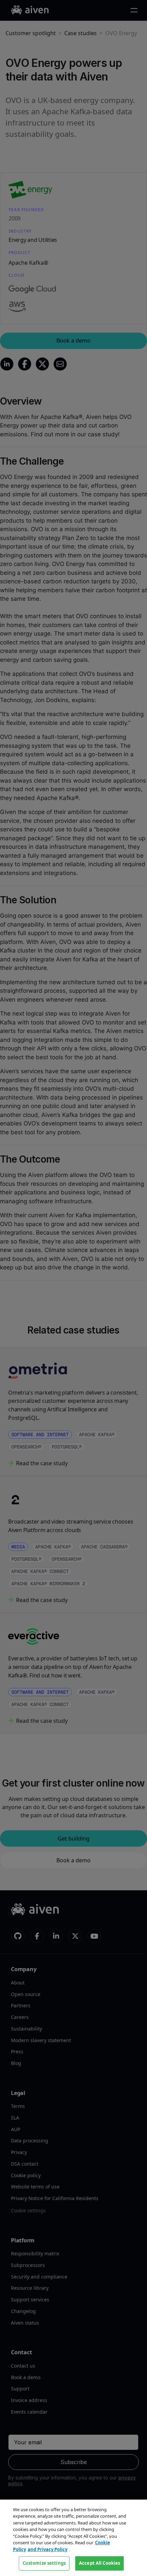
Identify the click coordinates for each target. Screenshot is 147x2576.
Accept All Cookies (99, 2563)
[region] (73, 2538)
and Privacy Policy (48, 2549)
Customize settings (44, 2563)
